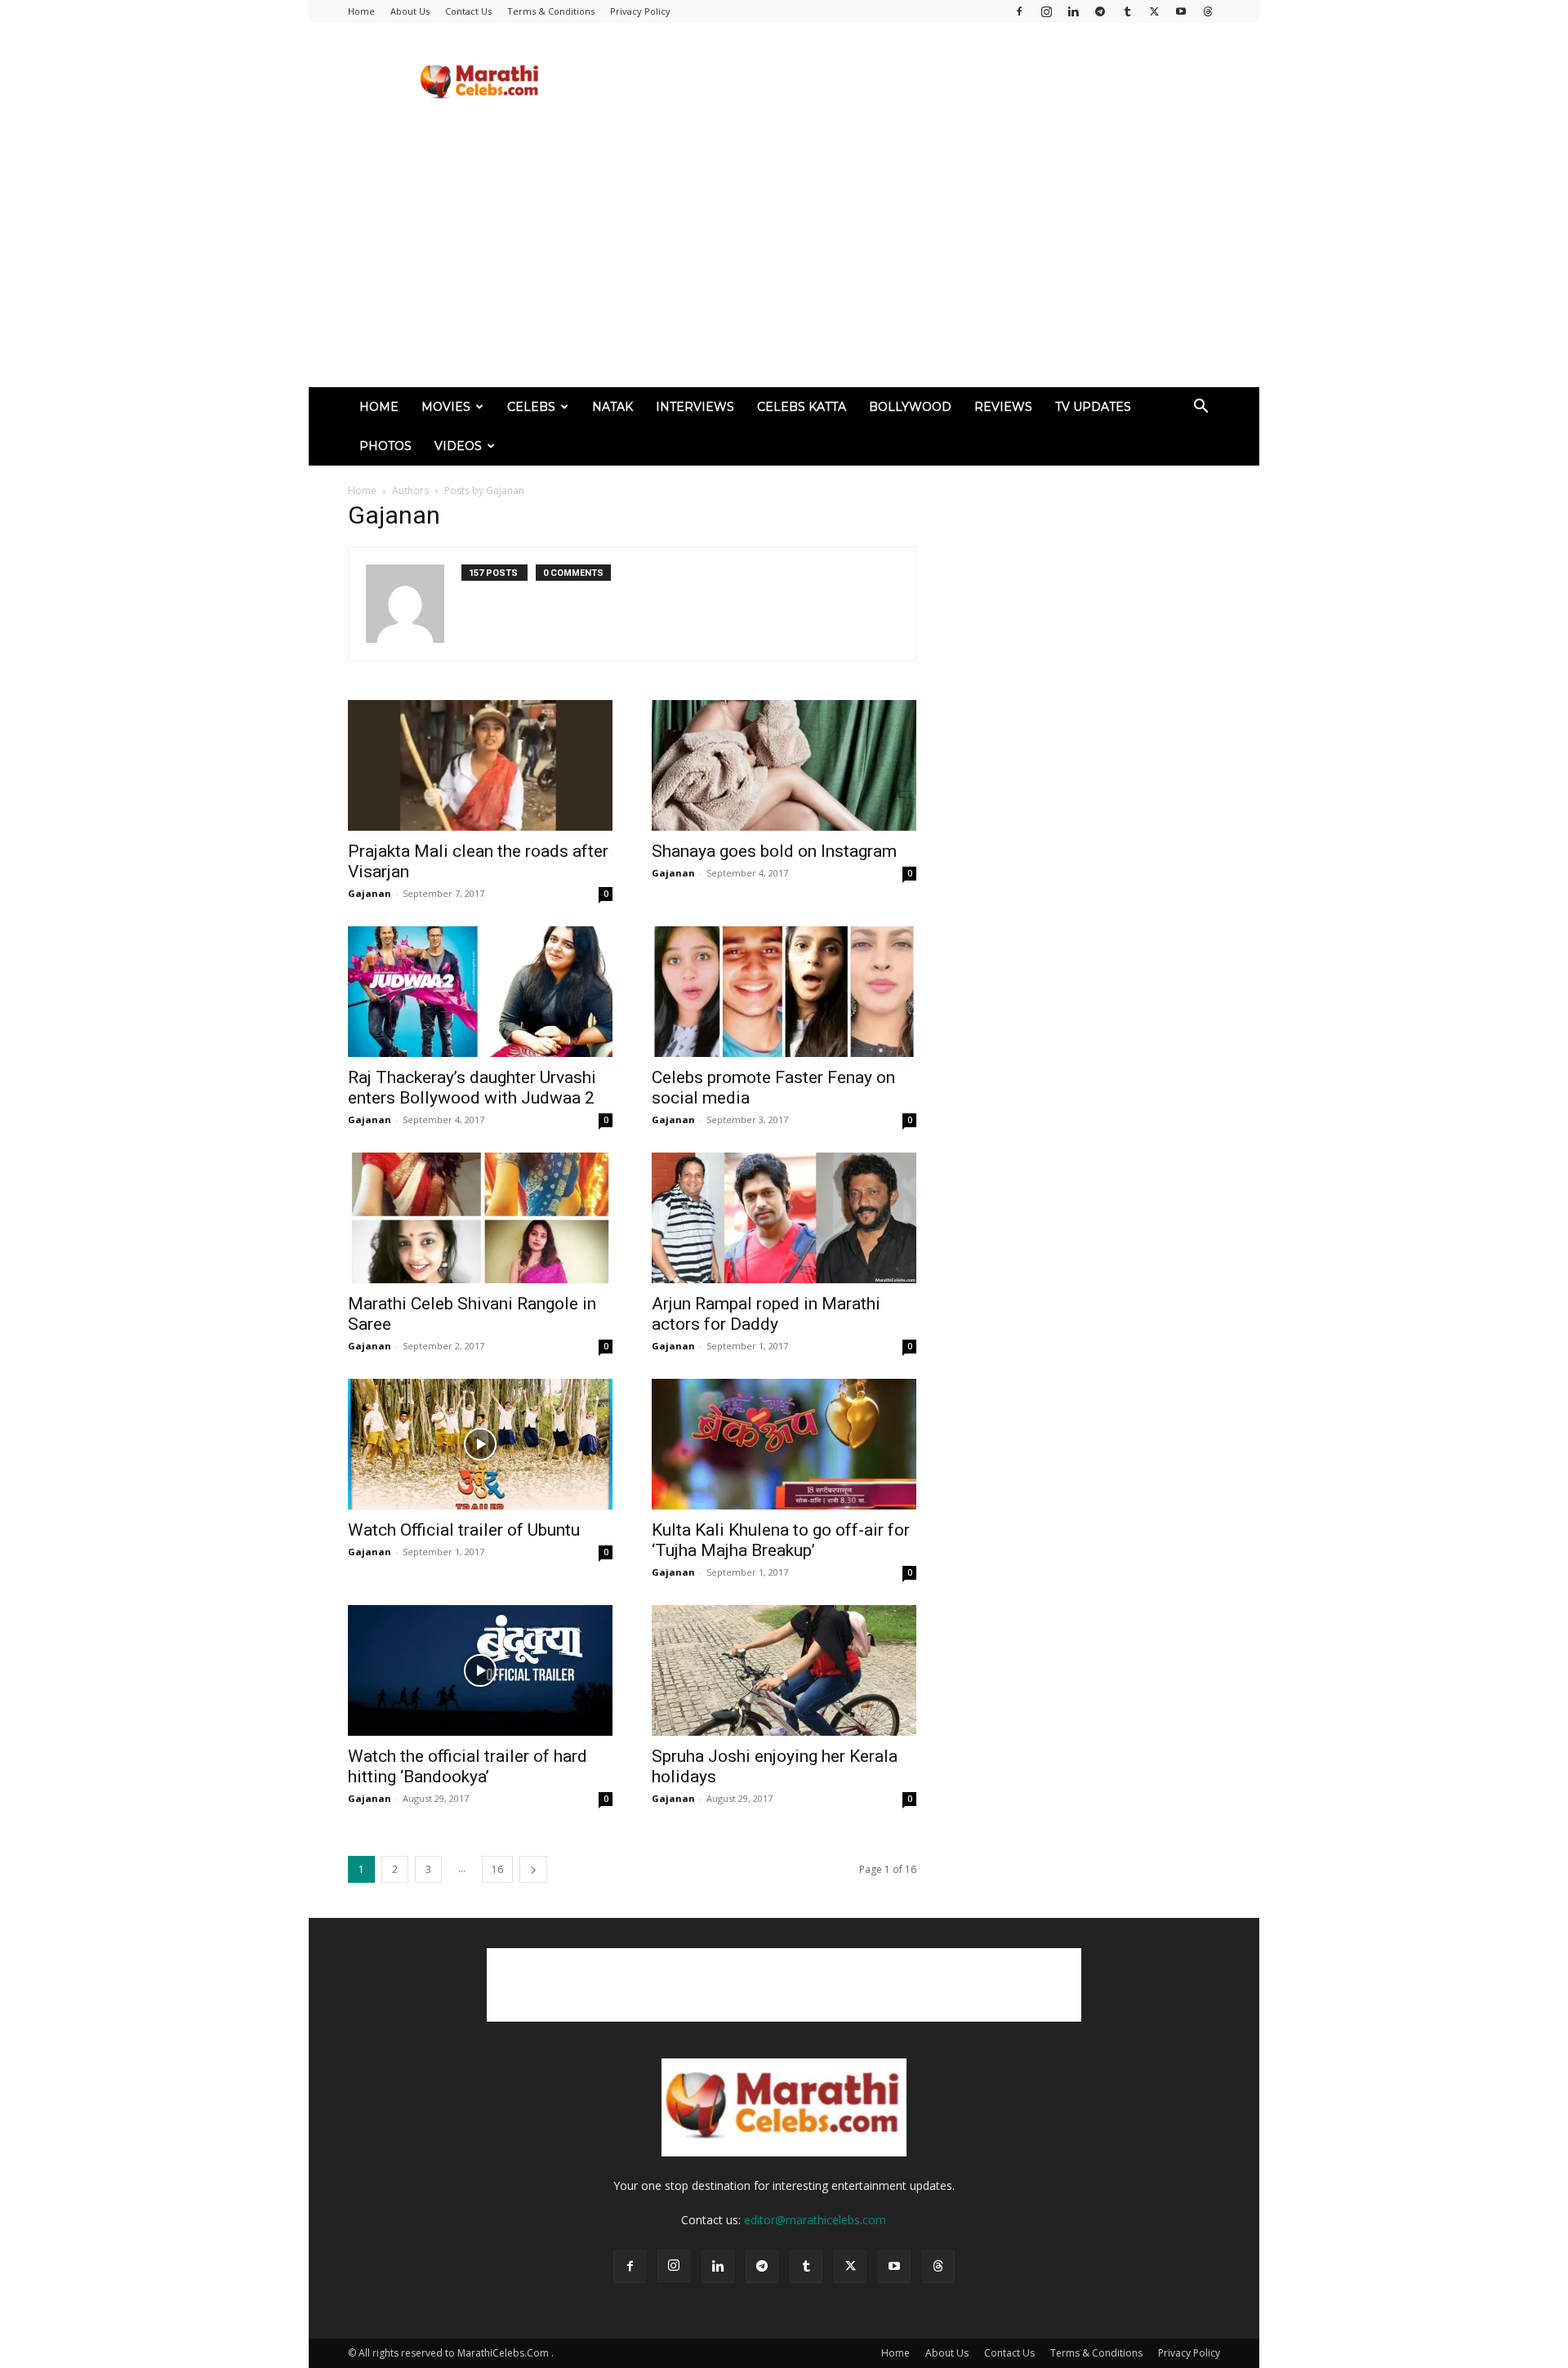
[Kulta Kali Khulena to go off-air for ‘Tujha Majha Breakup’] (784, 1444)
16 (497, 1869)
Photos (385, 446)
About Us (410, 11)
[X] (1154, 11)
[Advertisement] (923, 83)
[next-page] (533, 1869)
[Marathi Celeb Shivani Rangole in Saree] (480, 1218)
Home (361, 11)
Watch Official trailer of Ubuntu (464, 1530)
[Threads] (1208, 11)
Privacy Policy (640, 11)
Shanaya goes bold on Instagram (774, 851)
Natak (612, 407)
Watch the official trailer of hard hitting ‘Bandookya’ (468, 1766)
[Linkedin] (1073, 11)
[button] (1200, 408)
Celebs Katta (802, 407)
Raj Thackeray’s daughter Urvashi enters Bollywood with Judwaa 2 (472, 1088)
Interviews (695, 407)
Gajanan (370, 893)
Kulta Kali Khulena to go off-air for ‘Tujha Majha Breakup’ (781, 1540)
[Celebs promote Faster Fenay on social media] (784, 992)
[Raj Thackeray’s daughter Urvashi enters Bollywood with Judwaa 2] (480, 992)
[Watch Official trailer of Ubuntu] (480, 1444)
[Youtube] (1181, 11)
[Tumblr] (1127, 11)
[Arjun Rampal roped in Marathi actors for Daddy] (784, 1218)
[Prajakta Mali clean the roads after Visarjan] (480, 765)
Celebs (531, 407)
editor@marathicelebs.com (815, 2220)
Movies (446, 407)
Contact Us (468, 11)
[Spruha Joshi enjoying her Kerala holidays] (784, 1670)
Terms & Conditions (551, 11)
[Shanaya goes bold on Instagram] (784, 765)
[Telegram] (1100, 11)
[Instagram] (1046, 11)
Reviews (1003, 407)
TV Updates (1093, 407)
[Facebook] (1019, 11)
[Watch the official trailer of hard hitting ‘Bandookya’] (480, 1670)
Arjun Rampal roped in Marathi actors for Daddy (766, 1314)
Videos (458, 446)
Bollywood (910, 407)
